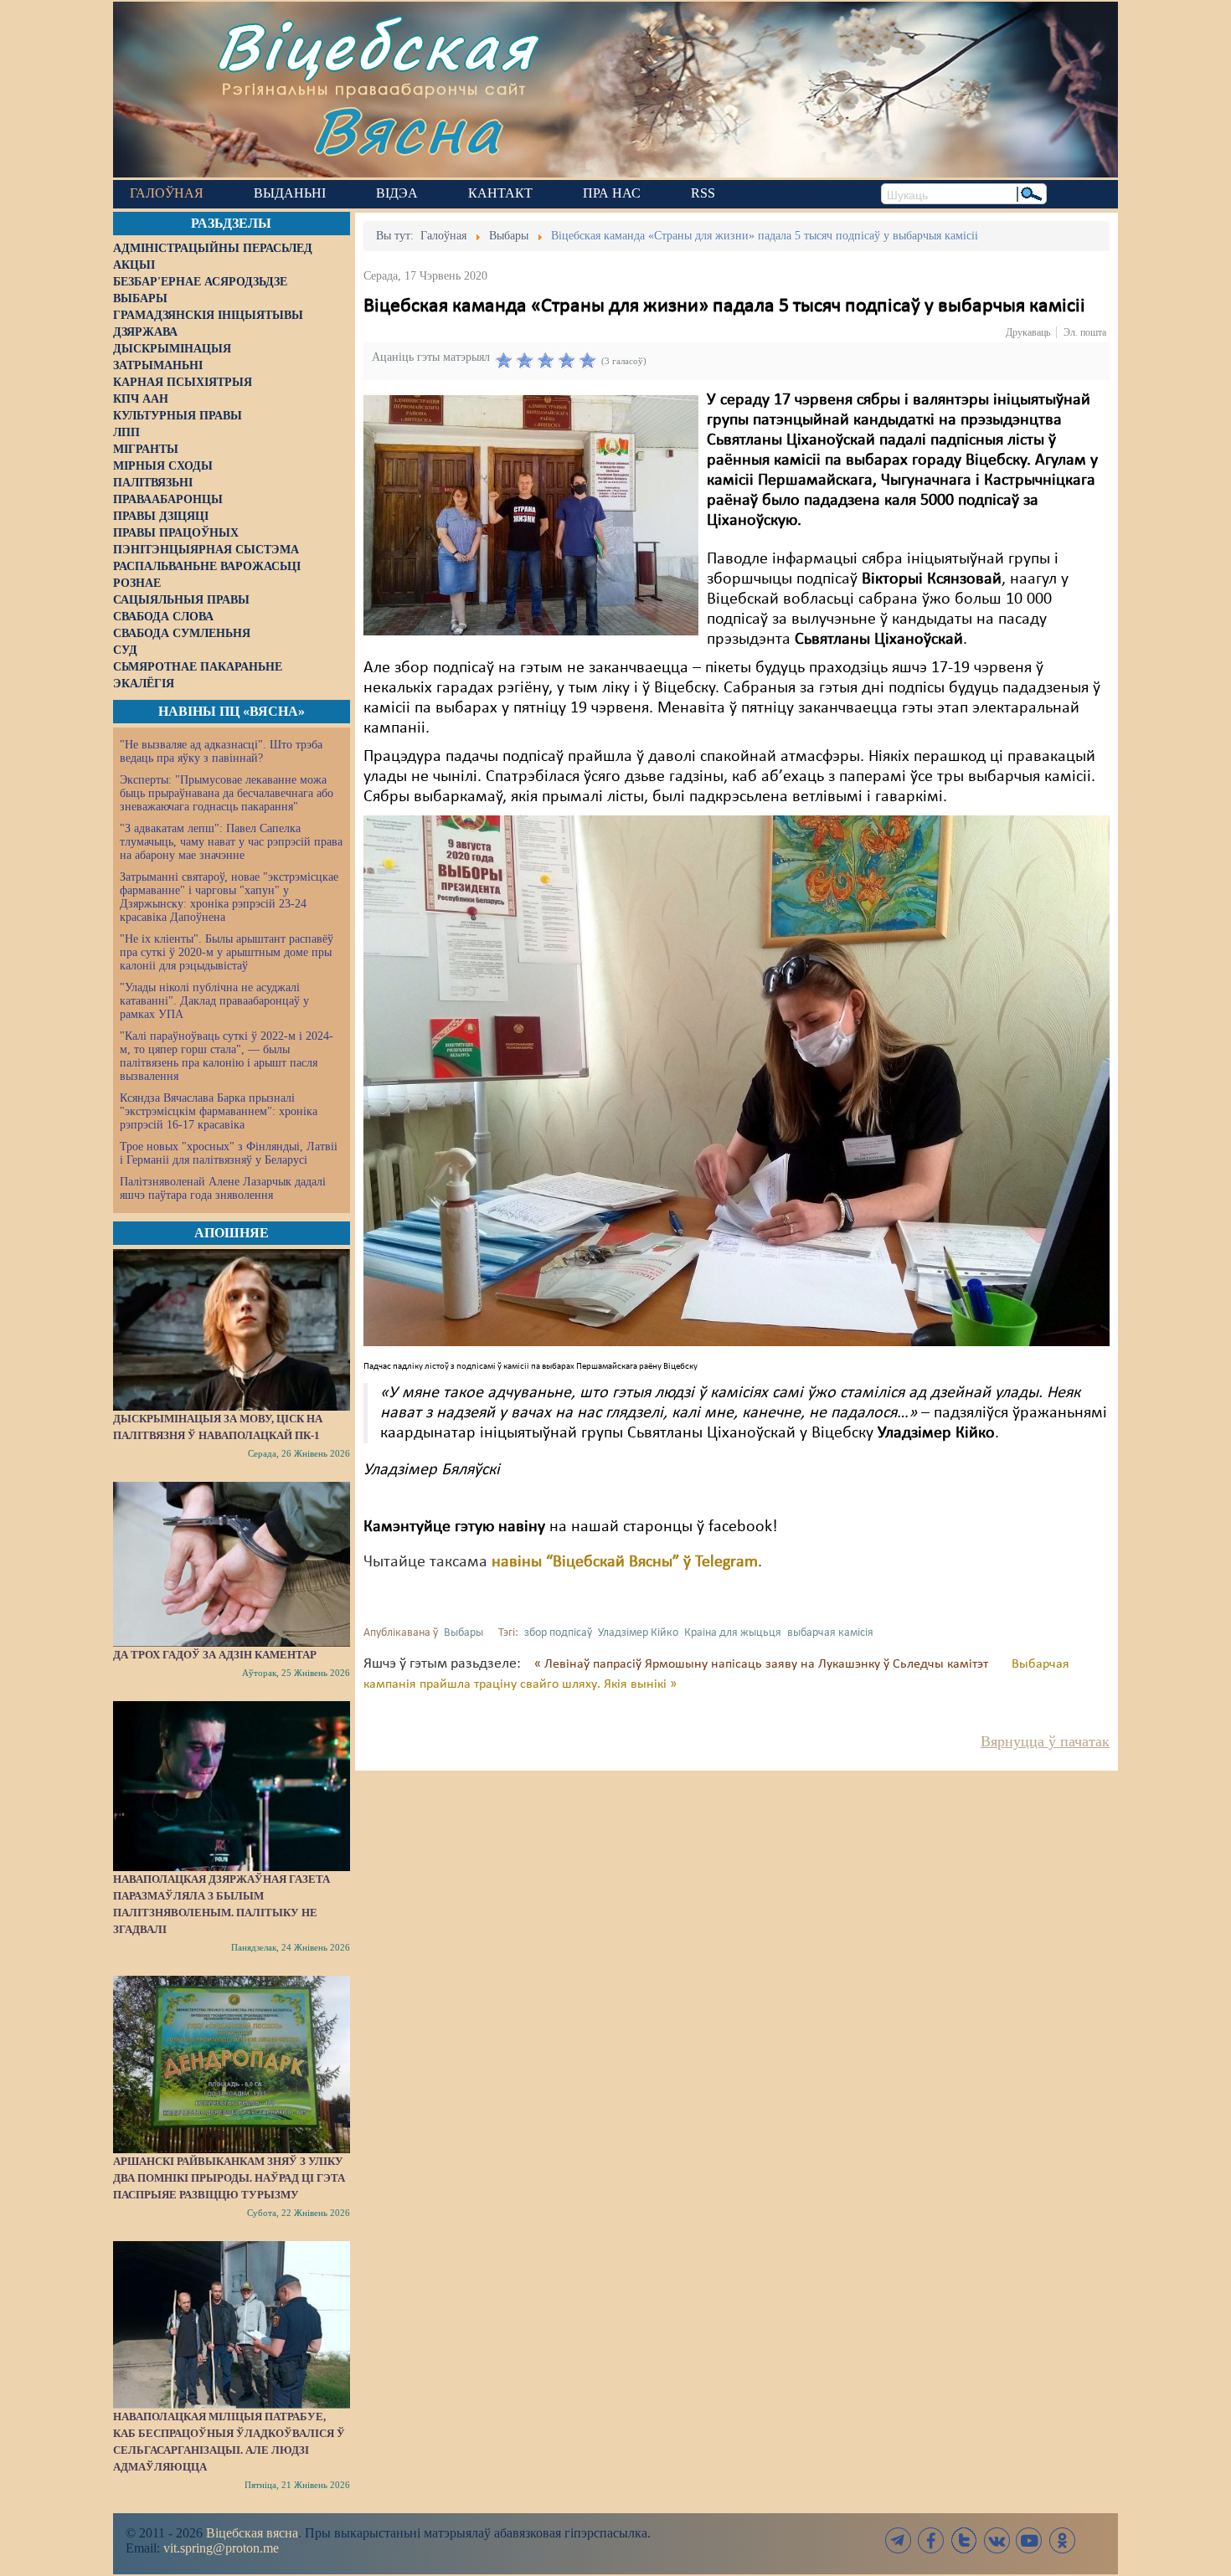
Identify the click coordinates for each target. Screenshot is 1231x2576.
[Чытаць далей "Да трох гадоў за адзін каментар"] (232, 1564)
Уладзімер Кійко (638, 1633)
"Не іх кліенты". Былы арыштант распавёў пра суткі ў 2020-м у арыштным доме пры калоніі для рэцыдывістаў (227, 952)
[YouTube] (1029, 2540)
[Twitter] (964, 2540)
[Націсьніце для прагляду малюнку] (531, 515)
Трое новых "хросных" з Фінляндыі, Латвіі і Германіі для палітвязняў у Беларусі (229, 1153)
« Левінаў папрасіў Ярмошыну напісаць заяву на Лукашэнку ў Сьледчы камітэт (763, 1664)
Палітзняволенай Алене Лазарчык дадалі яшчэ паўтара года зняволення (223, 1188)
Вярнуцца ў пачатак (1045, 1741)
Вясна (407, 129)
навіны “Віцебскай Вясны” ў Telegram (625, 1562)
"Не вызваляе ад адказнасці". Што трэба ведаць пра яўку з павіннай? (221, 751)
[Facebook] (931, 2540)
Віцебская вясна (252, 2533)
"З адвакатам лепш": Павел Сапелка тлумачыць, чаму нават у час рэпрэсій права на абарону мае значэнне (231, 842)
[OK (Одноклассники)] (1062, 2540)
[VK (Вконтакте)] (997, 2540)
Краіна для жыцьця (733, 1633)
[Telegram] (899, 2540)
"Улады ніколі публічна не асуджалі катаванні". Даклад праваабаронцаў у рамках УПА (214, 1001)
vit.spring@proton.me (221, 2548)
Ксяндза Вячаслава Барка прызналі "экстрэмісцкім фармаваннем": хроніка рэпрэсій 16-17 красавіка (219, 1111)
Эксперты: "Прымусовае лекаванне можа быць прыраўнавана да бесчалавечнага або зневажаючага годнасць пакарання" (227, 793)
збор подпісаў (558, 1633)
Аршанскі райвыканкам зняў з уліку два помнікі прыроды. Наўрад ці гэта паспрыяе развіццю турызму (229, 2178)
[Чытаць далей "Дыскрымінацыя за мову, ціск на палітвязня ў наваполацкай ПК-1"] (232, 1329)
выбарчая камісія (830, 1633)
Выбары (464, 1633)
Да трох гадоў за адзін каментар (215, 1655)
